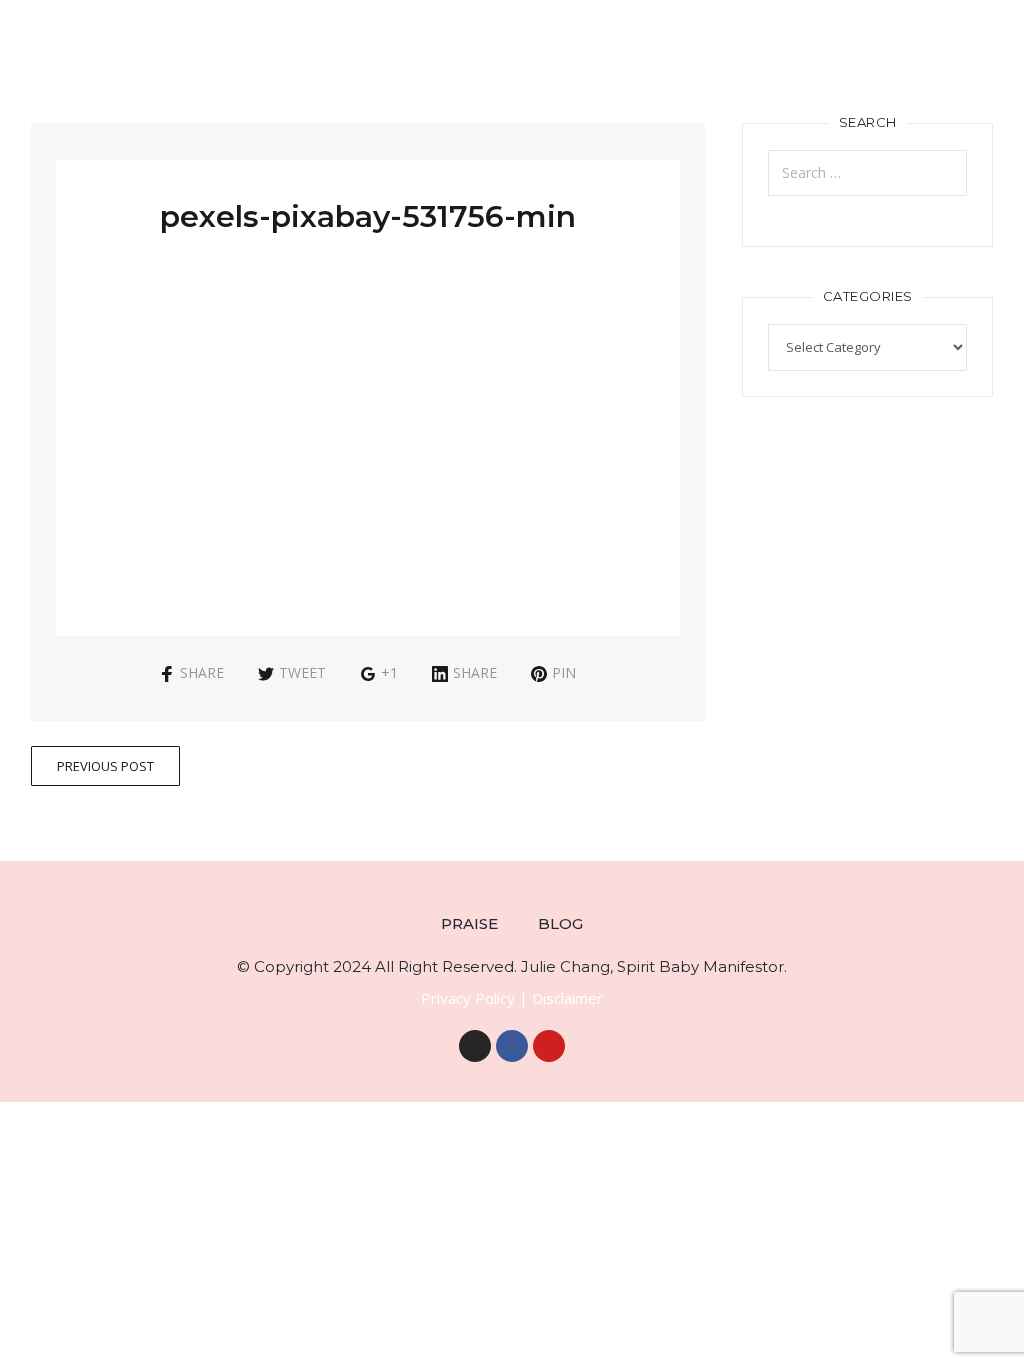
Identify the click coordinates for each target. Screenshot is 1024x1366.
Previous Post (105, 766)
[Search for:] (867, 173)
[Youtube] (549, 1046)
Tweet (302, 672)
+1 (389, 672)
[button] (1010, 56)
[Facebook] (512, 1046)
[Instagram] (475, 1046)
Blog (560, 923)
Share (202, 672)
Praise (469, 923)
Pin (564, 672)
